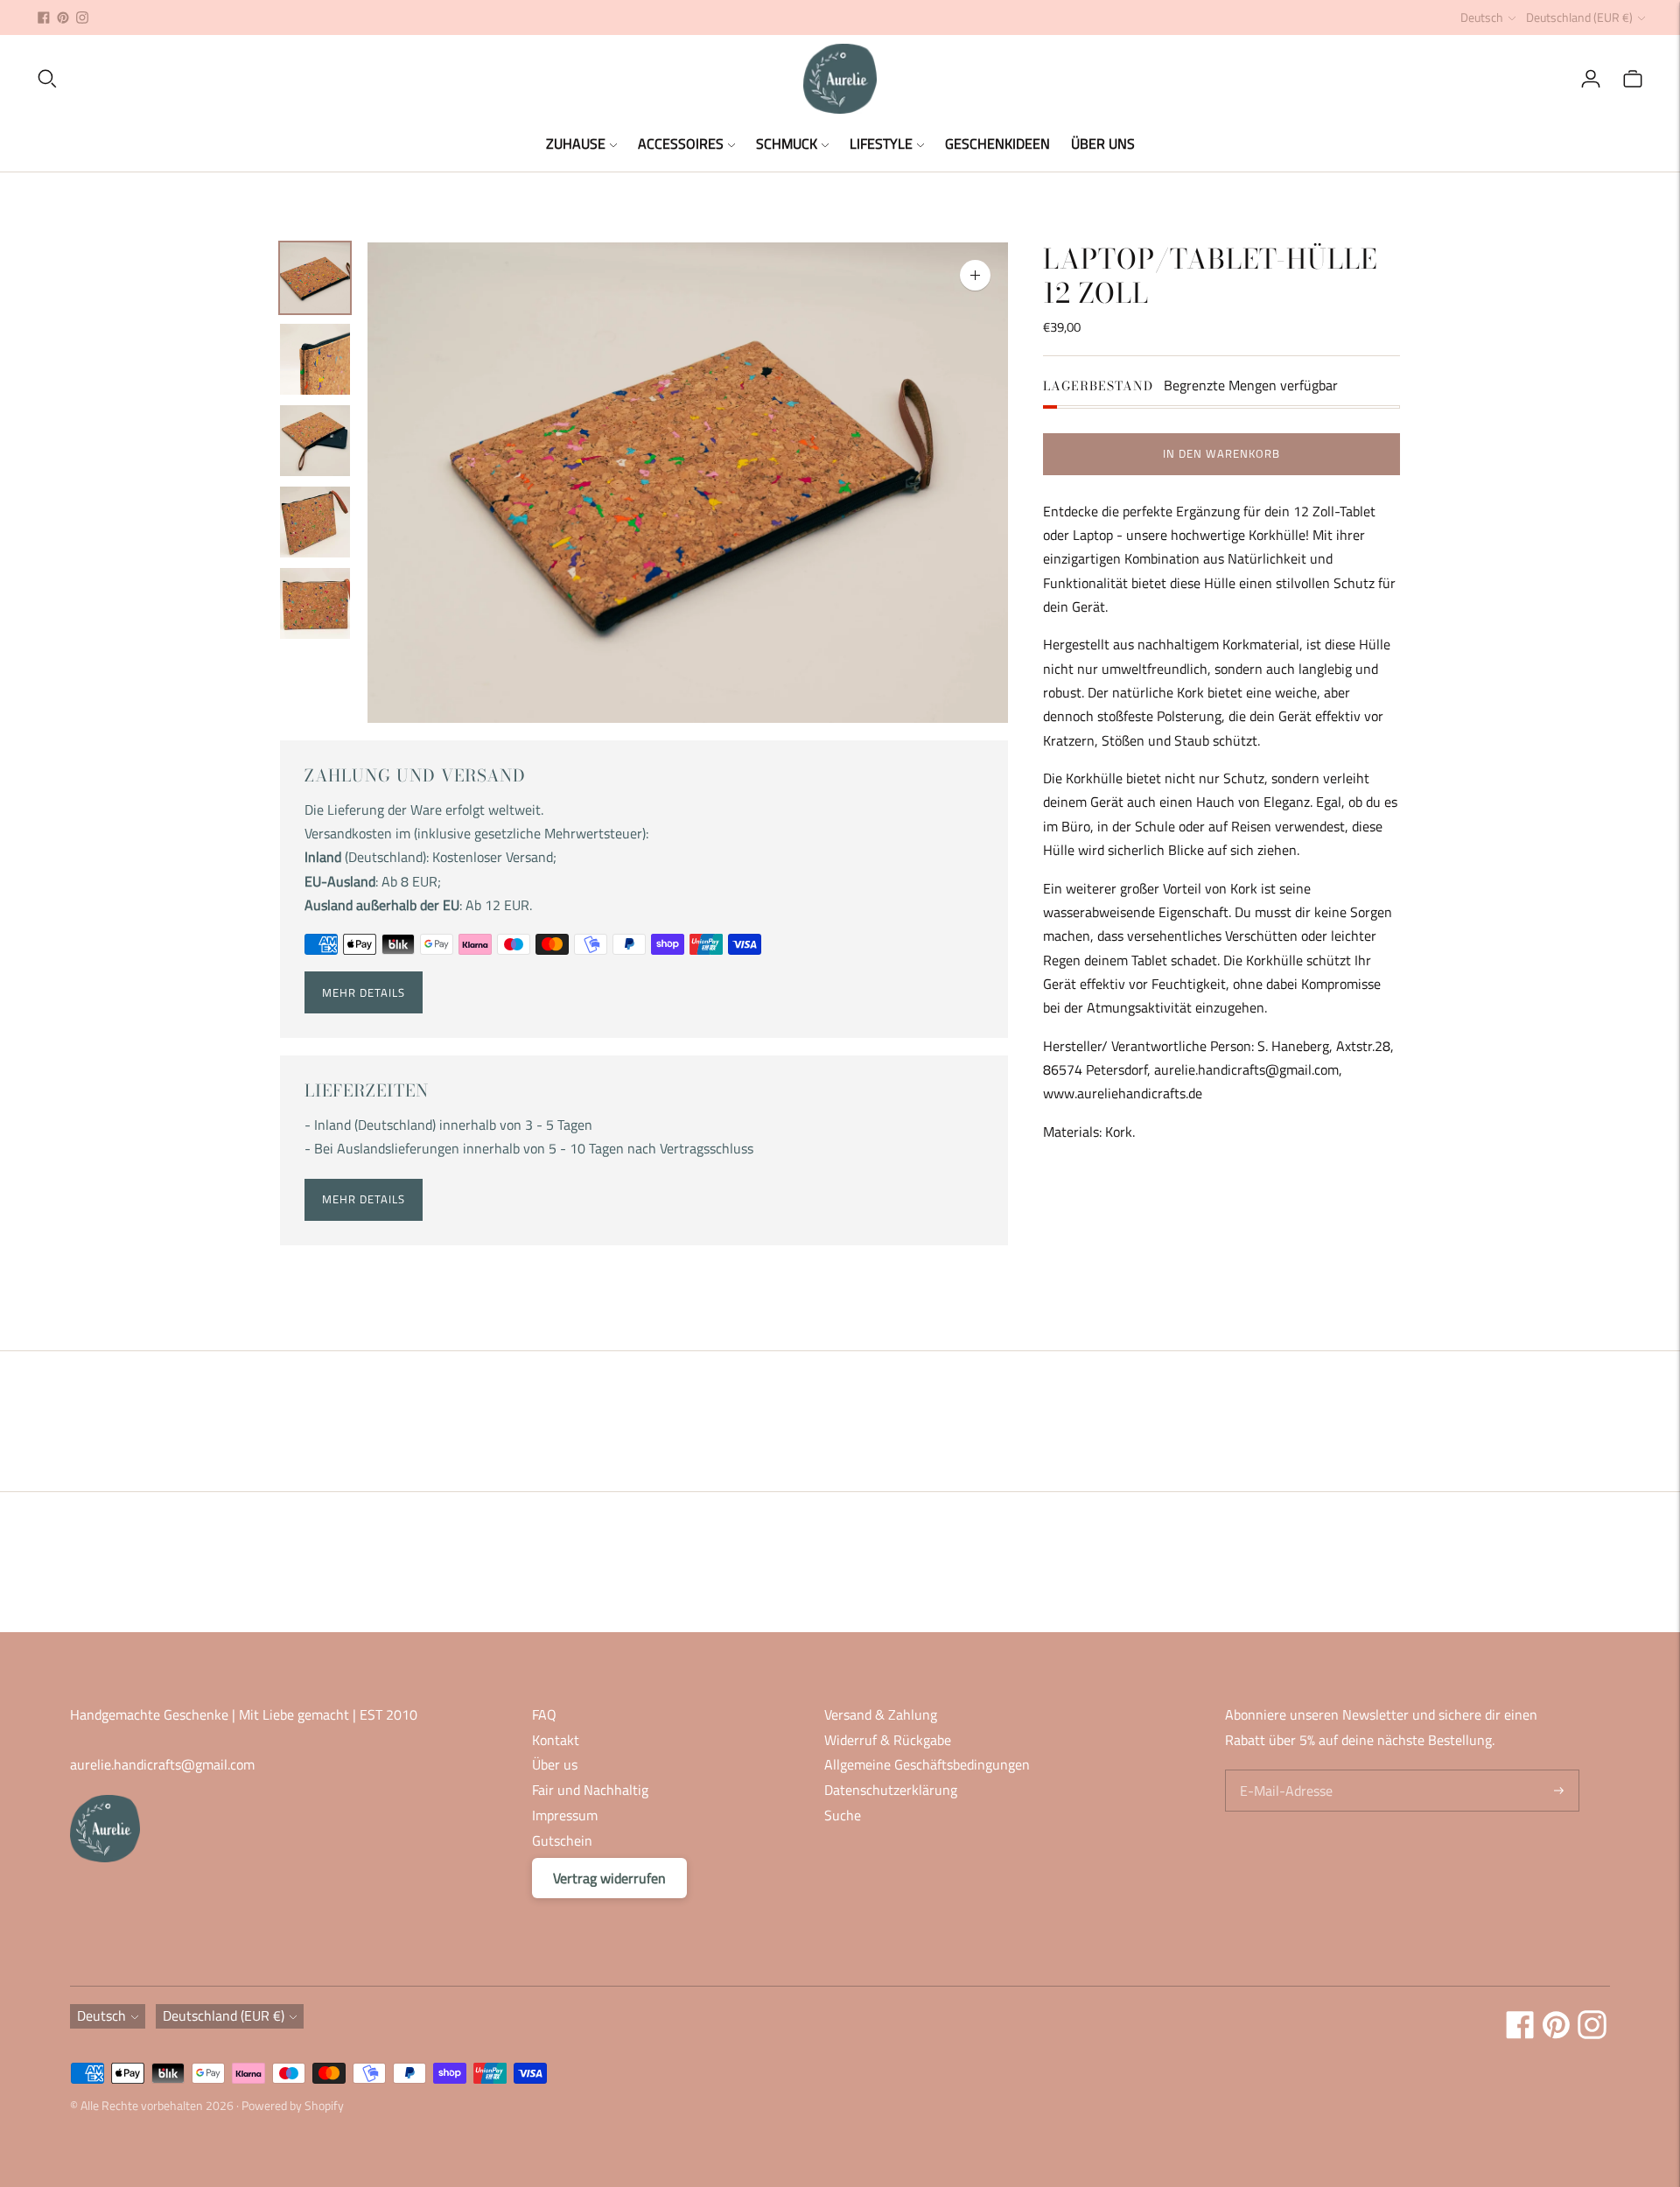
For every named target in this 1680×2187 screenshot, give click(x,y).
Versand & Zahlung (881, 1714)
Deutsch (1482, 17)
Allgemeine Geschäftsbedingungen (927, 1764)
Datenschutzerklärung (891, 1790)
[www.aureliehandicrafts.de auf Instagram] (82, 18)
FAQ (544, 1714)
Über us (555, 1764)
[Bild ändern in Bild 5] (315, 603)
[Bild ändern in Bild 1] (315, 278)
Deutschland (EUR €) (1579, 17)
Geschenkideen (997, 144)
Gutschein (562, 1840)
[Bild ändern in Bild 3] (315, 441)
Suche (843, 1815)
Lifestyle (881, 144)
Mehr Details (364, 992)
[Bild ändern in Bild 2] (315, 359)
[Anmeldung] (1591, 79)
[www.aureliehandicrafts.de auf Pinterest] (63, 18)
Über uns (1103, 144)
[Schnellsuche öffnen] (419, 79)
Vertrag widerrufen (609, 1878)
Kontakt (556, 1740)
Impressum (565, 1815)
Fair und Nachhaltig (590, 1790)
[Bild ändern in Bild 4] (315, 522)
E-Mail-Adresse (1283, 1771)
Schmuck (787, 144)
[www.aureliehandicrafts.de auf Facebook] (44, 18)
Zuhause (576, 144)
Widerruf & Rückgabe (888, 1740)
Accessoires (681, 144)
